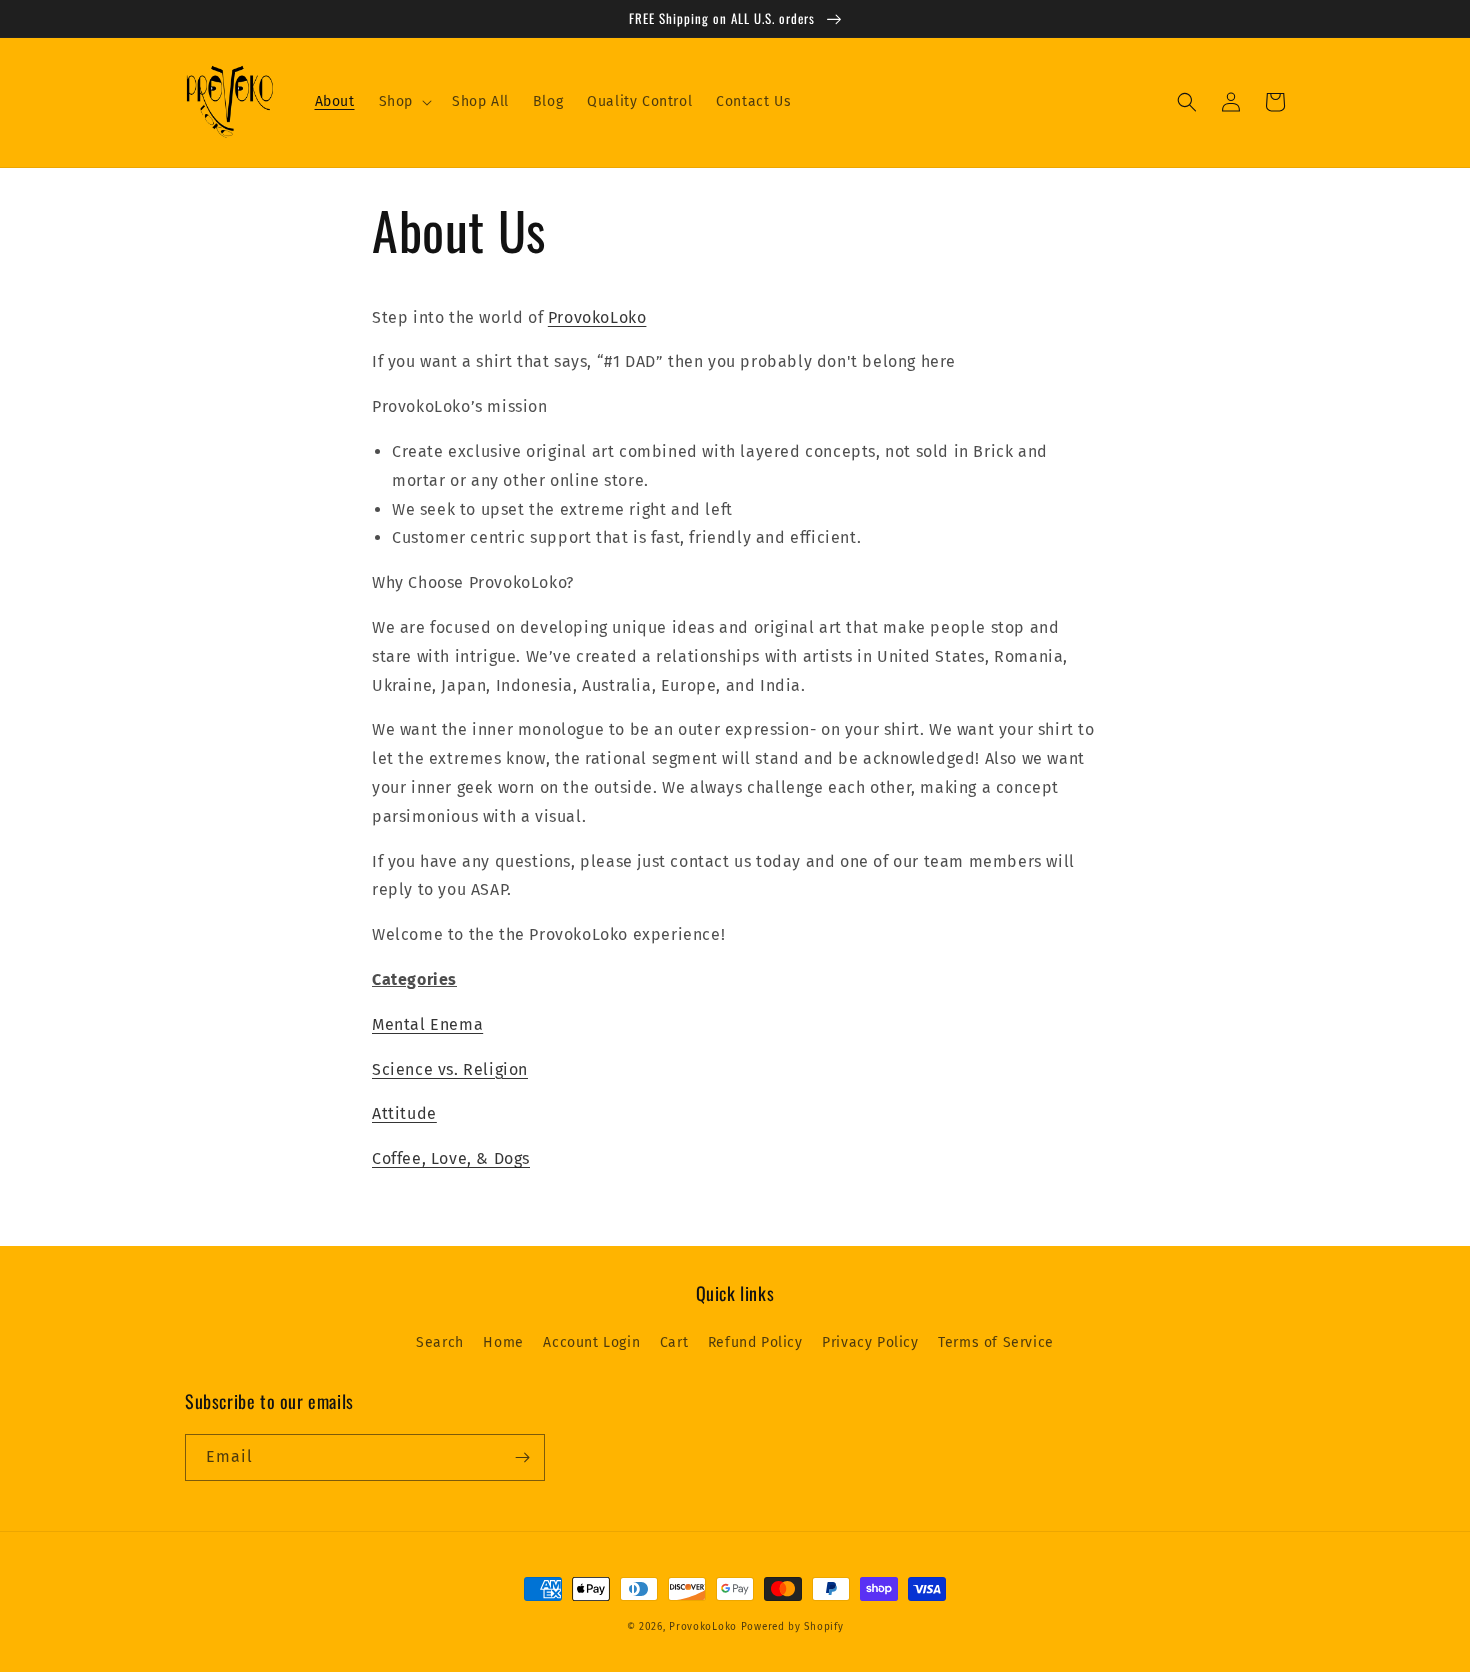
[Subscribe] (522, 1457)
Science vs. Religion (450, 1069)
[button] (403, 102)
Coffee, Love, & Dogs (451, 1158)
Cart (674, 1342)
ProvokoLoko (597, 317)
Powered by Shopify (792, 1627)
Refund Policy (755, 1342)
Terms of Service (996, 1342)
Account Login (591, 1342)
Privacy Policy (870, 1342)
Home (503, 1342)
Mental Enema (427, 1024)
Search (440, 1342)
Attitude (404, 1113)
